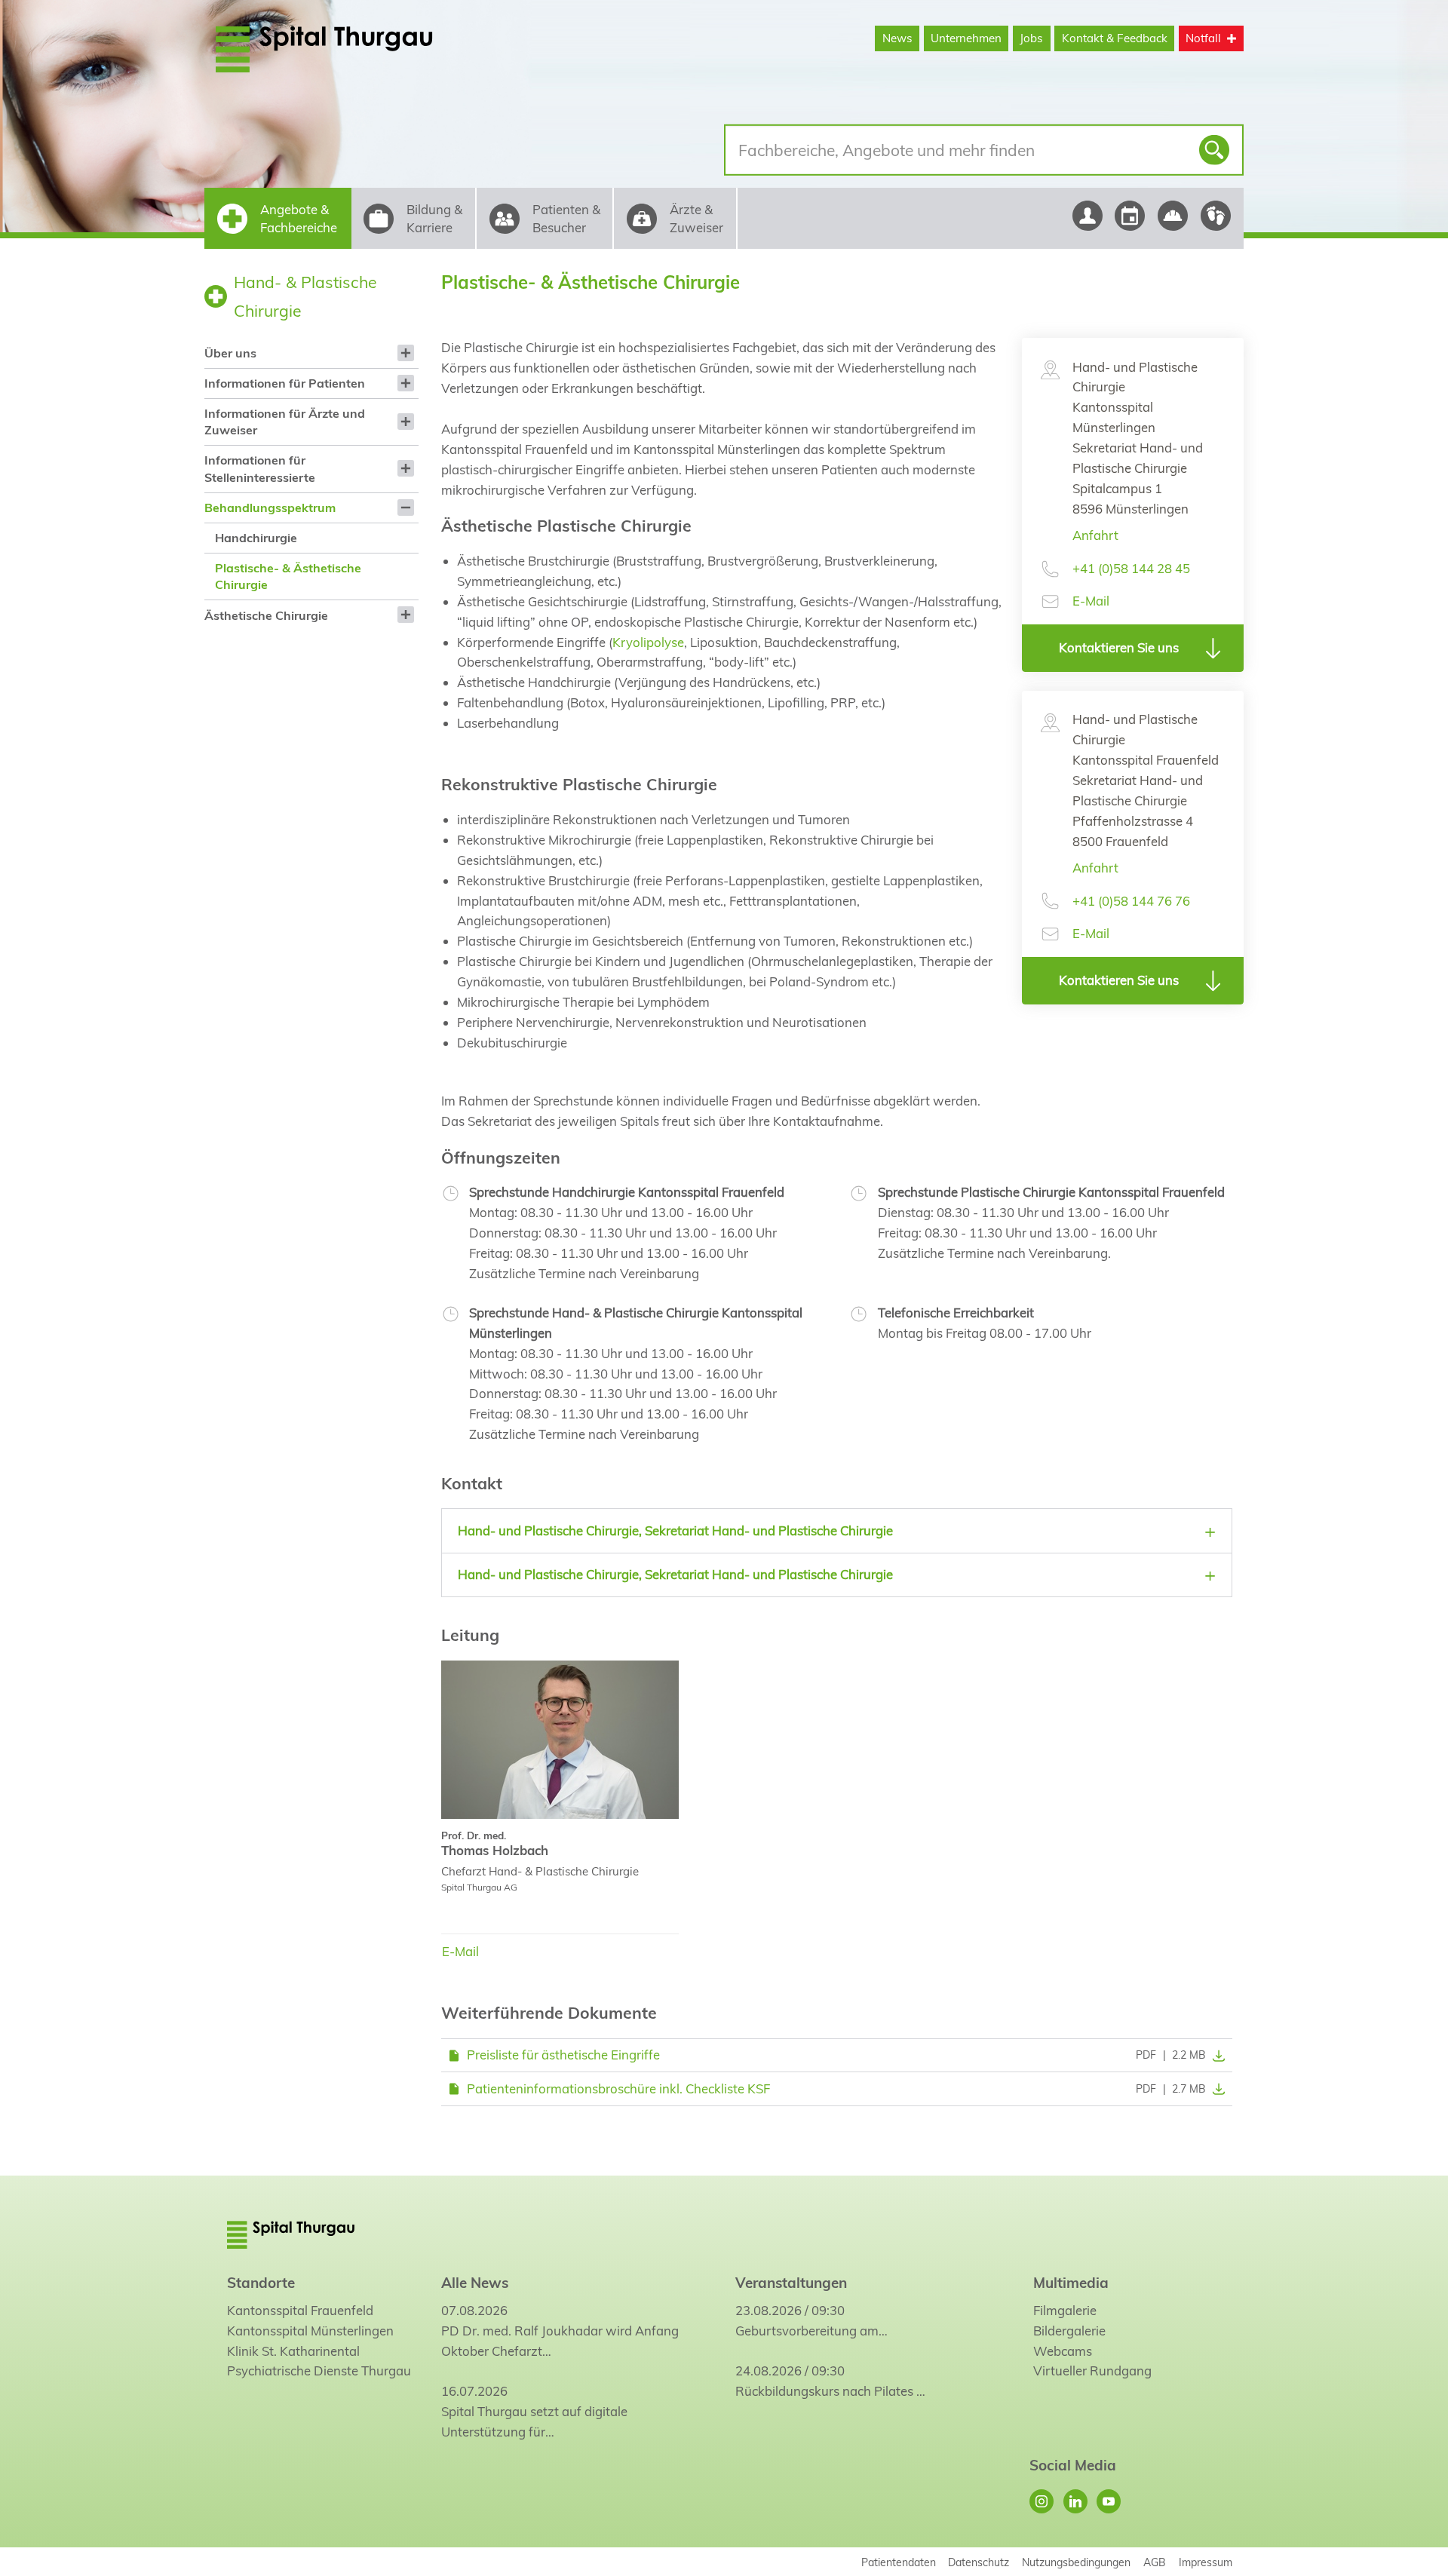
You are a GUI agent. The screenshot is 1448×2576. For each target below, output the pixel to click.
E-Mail (1091, 601)
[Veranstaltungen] (1130, 216)
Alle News (475, 2283)
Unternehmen (966, 38)
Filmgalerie (1065, 2310)
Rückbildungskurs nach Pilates (824, 2391)
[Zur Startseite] (360, 49)
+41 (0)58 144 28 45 (1131, 568)
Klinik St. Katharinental (293, 2351)
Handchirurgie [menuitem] (256, 538)
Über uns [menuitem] (230, 353)
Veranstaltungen (791, 2283)
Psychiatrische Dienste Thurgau (319, 2371)
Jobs (1031, 38)
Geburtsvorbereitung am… (811, 2331)
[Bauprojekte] (1173, 216)
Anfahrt (1095, 535)
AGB (1155, 2562)
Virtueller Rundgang (1092, 2371)
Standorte (261, 2283)
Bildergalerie (1069, 2331)
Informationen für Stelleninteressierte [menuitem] (260, 468)
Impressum (1206, 2562)
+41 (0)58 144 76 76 (1131, 901)
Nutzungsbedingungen (1076, 2562)
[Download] (1216, 2055)
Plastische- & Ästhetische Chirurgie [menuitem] (288, 576)
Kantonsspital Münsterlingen (310, 2331)
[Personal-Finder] (1087, 216)
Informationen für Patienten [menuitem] (285, 383)
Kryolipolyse (648, 642)
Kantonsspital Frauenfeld (300, 2310)
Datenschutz (979, 2562)
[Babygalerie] (1216, 216)
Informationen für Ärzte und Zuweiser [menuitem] (285, 422)
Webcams (1063, 2351)
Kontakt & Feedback (1115, 38)
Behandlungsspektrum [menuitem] (270, 508)
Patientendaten (899, 2562)
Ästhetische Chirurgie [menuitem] (266, 615)
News (897, 38)
